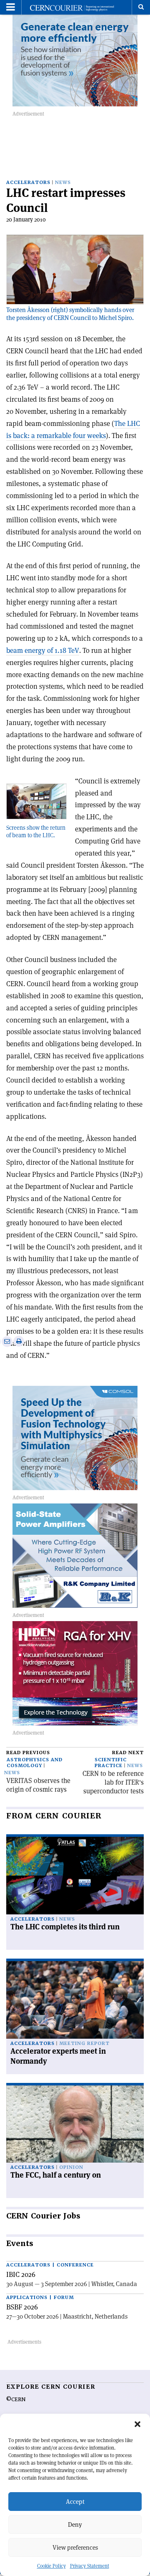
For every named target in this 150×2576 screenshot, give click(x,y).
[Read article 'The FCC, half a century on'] (75, 2124)
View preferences (75, 2547)
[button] (137, 2424)
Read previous (28, 1753)
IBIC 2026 (21, 2274)
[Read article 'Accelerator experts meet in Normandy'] (75, 2000)
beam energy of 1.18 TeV (43, 650)
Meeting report (84, 2043)
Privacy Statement (90, 2566)
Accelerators (28, 183)
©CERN (16, 2400)
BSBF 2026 (22, 2307)
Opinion (71, 2167)
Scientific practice (111, 1763)
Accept (75, 2502)
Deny (75, 2524)
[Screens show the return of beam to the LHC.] (36, 799)
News (63, 183)
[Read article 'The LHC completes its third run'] (75, 1876)
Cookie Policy (51, 2566)
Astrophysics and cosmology (35, 1763)
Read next (128, 1753)
